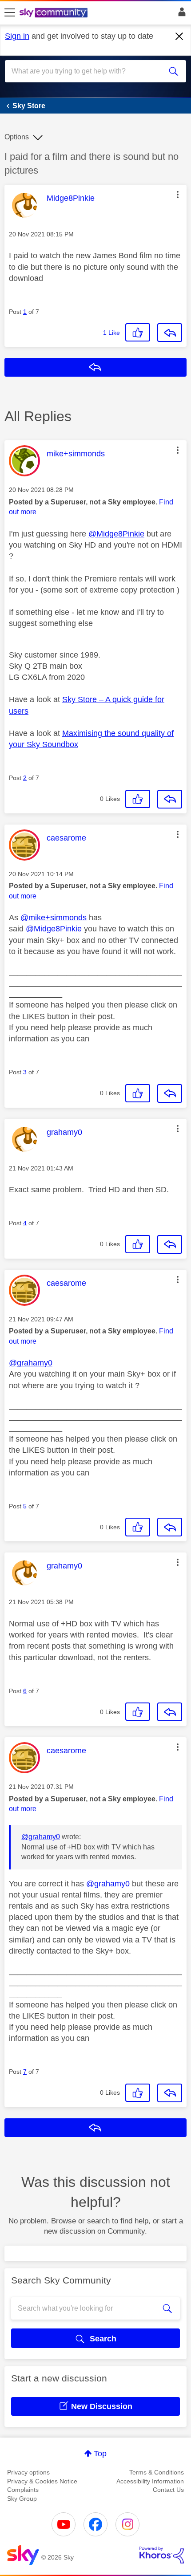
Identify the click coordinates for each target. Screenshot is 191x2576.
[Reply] (170, 333)
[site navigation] (10, 13)
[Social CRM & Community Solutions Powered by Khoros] (162, 2555)
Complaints (23, 2490)
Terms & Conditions (157, 2472)
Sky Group (22, 2499)
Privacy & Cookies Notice (42, 2481)
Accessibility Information (150, 2481)
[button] (178, 195)
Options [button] (17, 137)
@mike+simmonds (54, 918)
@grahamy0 (31, 1363)
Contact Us (168, 2490)
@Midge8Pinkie (116, 534)
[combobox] (87, 71)
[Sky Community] (55, 13)
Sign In (180, 14)
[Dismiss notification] (179, 37)
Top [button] (100, 2454)
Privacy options (28, 2472)
